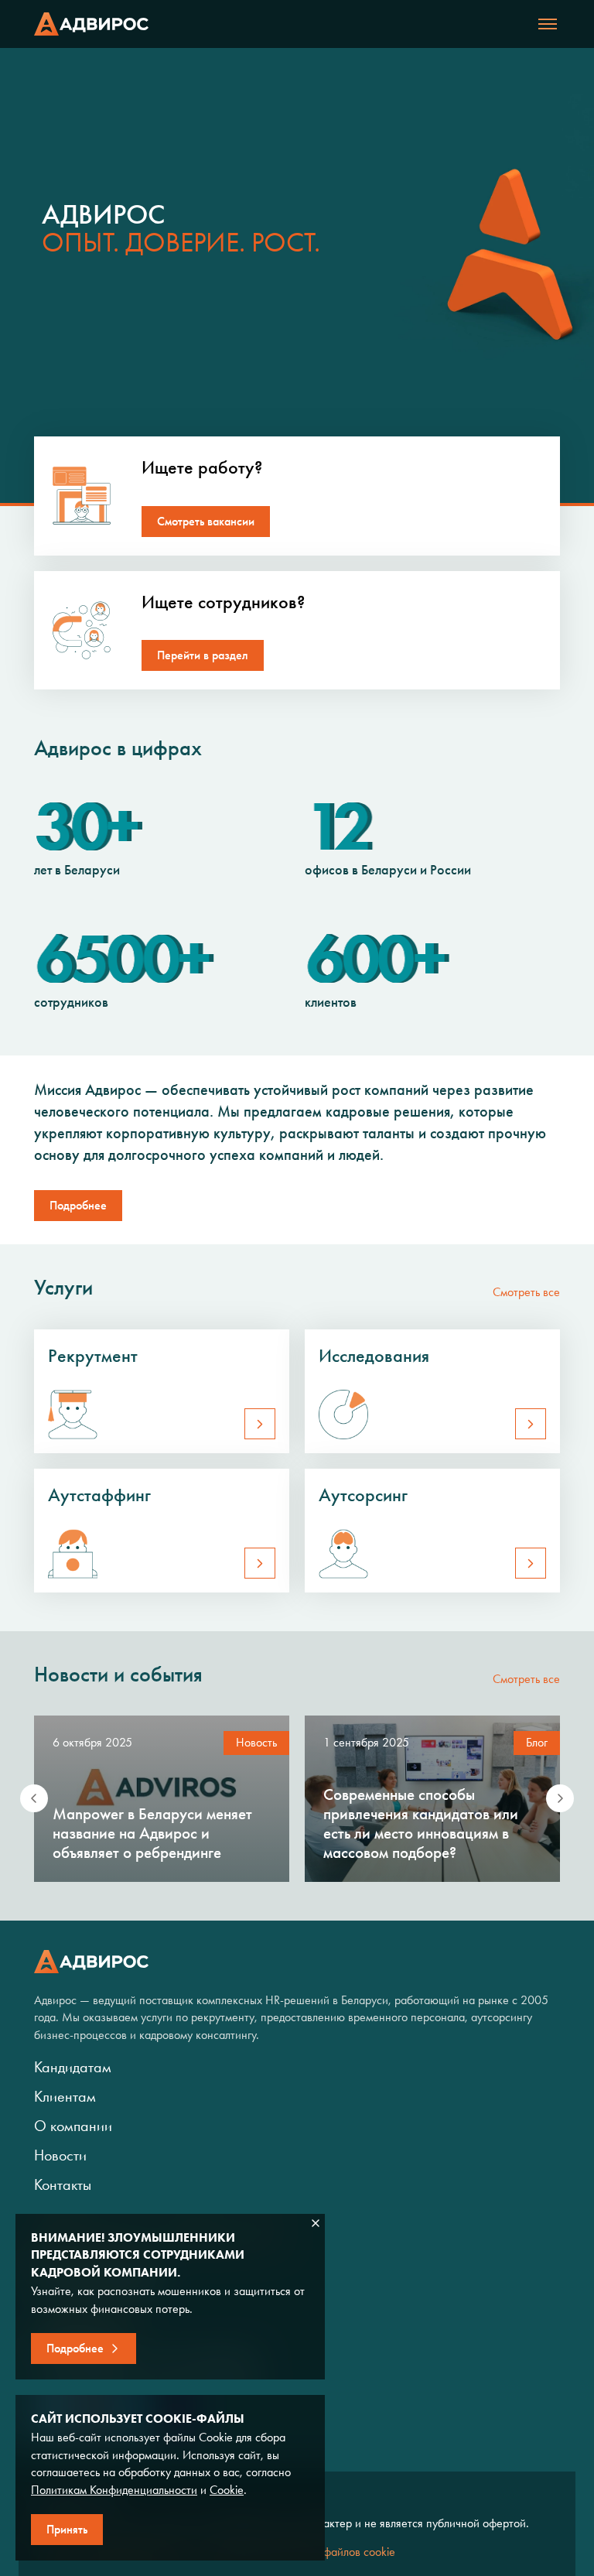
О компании (73, 2126)
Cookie (227, 2490)
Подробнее (78, 1205)
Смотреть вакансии (206, 521)
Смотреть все (526, 1292)
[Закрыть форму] (316, 2223)
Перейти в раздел (203, 655)
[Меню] (548, 24)
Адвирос (91, 24)
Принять (67, 2529)
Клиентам (65, 2096)
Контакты (63, 2184)
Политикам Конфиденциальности (114, 2490)
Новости (60, 2155)
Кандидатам (73, 2067)
